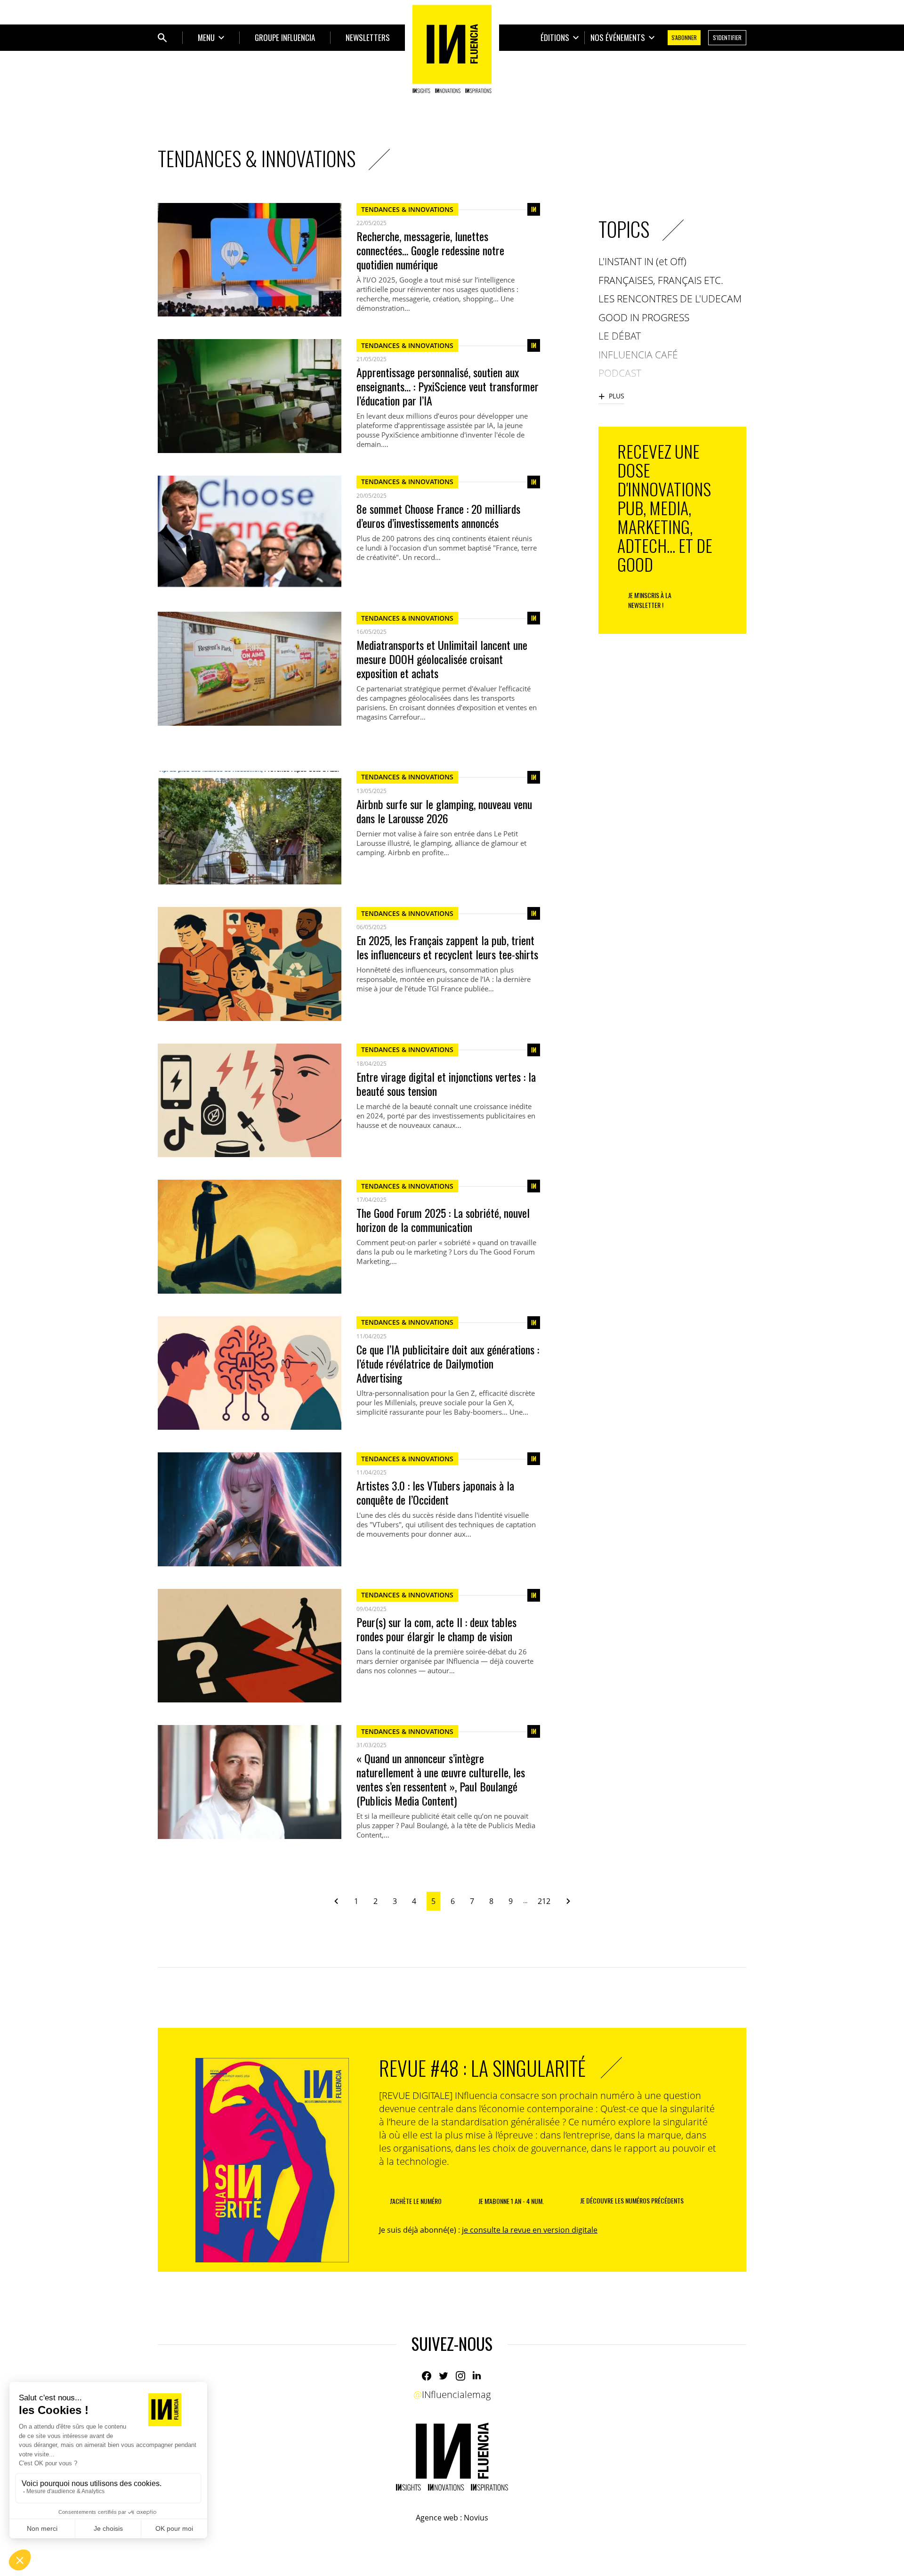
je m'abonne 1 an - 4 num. (511, 2201)
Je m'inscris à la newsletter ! (650, 600)
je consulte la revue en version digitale (530, 2230)
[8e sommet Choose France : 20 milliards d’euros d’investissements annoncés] (250, 532)
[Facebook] (427, 2376)
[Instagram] (460, 2376)
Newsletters (368, 37)
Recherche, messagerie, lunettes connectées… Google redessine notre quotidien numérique (430, 250)
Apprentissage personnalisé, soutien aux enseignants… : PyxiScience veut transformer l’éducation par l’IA (448, 386)
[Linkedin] (477, 2376)
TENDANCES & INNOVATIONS (407, 209)
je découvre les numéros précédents (632, 2200)
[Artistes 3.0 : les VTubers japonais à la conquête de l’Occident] (250, 1509)
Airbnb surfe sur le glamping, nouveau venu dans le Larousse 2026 (444, 811)
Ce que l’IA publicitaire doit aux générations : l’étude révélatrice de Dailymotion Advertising (448, 1363)
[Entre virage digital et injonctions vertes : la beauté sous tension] (250, 1100)
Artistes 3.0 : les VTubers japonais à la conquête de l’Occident (435, 1492)
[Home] (452, 49)
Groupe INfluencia (285, 37)
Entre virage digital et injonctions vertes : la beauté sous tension (446, 1084)
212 (544, 1901)
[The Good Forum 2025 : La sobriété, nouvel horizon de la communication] (250, 1236)
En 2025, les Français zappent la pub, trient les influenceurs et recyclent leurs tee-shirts (447, 947)
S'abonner (684, 37)
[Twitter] (444, 2376)
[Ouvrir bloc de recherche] (162, 38)
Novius (476, 2518)
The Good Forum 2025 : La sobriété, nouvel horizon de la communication (443, 1220)
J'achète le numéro (416, 2201)
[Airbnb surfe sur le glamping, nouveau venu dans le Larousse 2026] (250, 828)
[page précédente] (340, 1901)
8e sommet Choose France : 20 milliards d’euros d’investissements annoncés (438, 516)
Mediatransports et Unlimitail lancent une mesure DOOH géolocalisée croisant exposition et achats (442, 659)
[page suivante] (565, 1901)
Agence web (437, 2518)
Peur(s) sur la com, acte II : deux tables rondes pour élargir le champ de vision (436, 1629)
